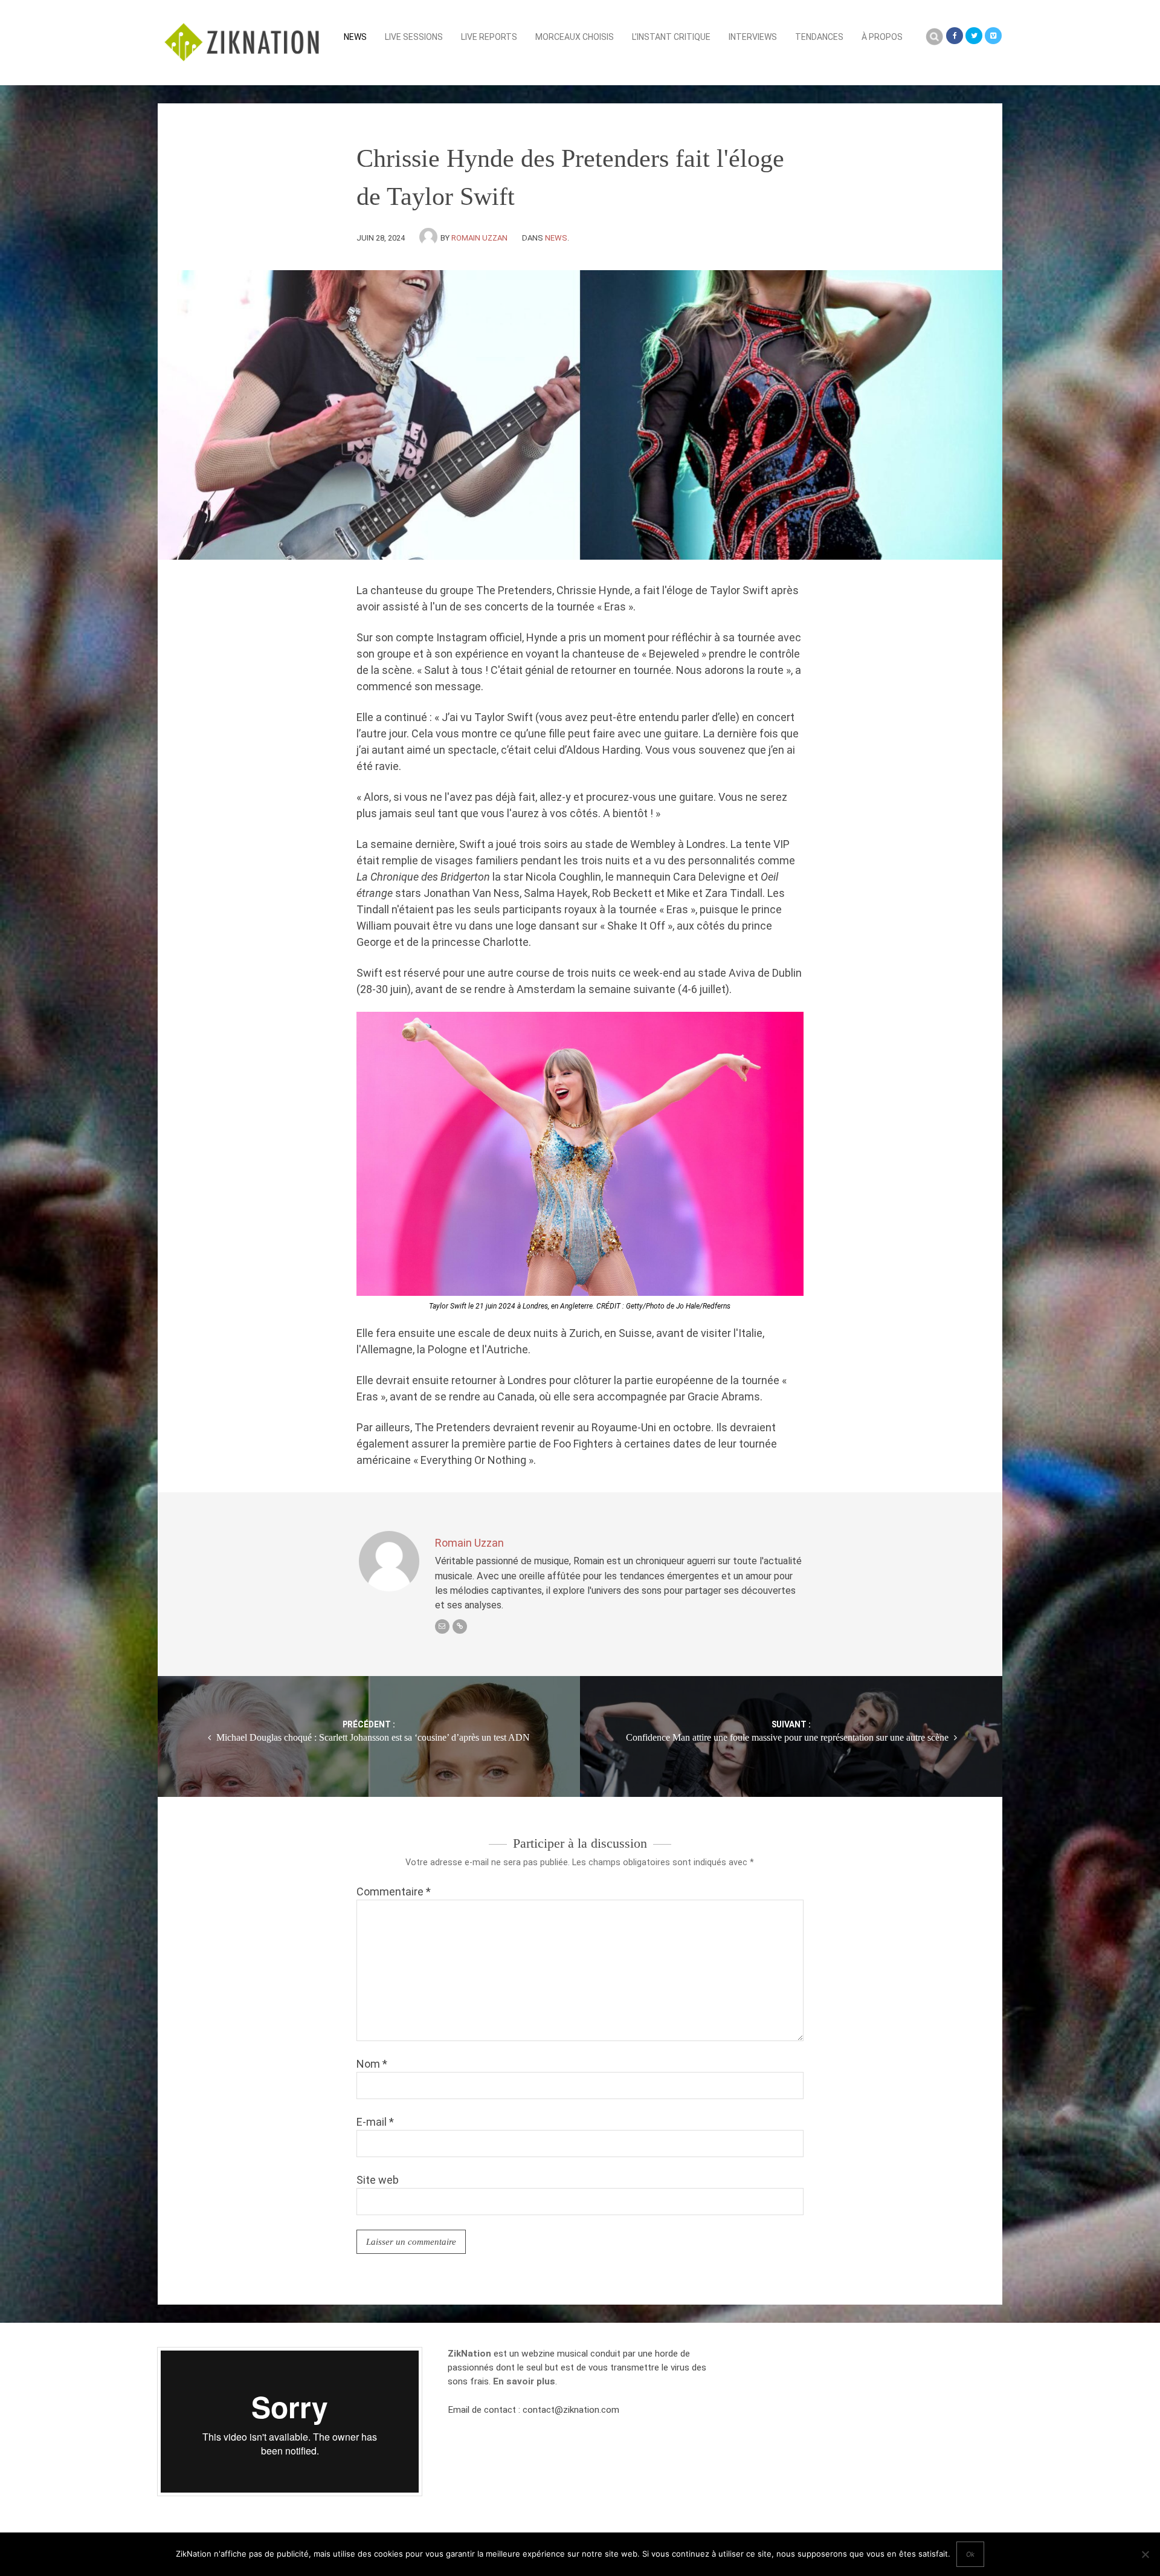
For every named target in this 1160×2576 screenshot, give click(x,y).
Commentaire (394, 1892)
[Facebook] (955, 36)
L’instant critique (671, 37)
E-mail (375, 2122)
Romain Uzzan (479, 238)
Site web (378, 2180)
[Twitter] (974, 36)
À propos (882, 37)
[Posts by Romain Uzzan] (430, 238)
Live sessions (414, 37)
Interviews (753, 37)
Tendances (819, 37)
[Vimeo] (993, 36)
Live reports (489, 37)
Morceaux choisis (575, 37)
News (355, 37)
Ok (970, 2554)
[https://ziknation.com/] (460, 1626)
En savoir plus (524, 2381)
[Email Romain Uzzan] (442, 1626)
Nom (372, 2064)
